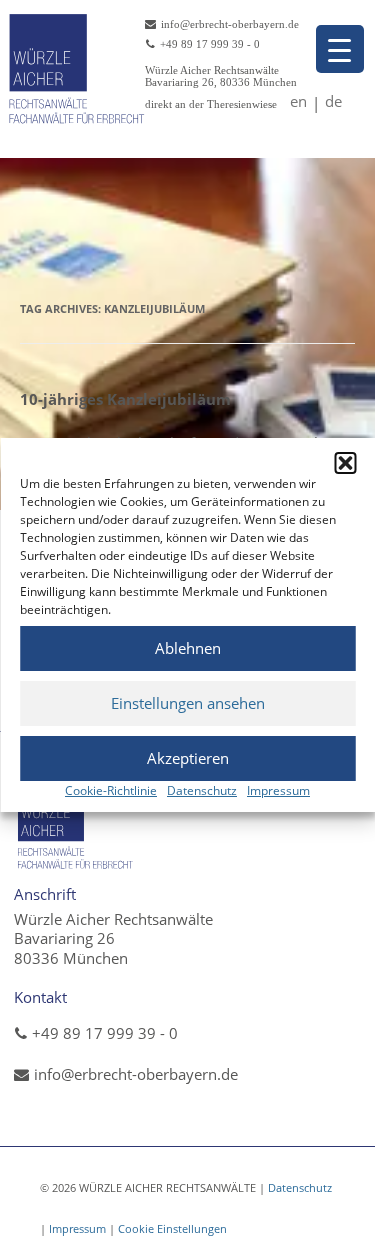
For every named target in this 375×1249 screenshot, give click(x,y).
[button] (345, 463)
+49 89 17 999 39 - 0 (105, 1033)
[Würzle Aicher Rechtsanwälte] (76, 823)
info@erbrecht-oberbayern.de (136, 1074)
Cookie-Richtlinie (111, 790)
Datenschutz (202, 790)
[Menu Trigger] (340, 49)
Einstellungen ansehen (188, 703)
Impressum (278, 790)
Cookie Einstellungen (172, 1228)
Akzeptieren (188, 758)
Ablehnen (188, 648)
